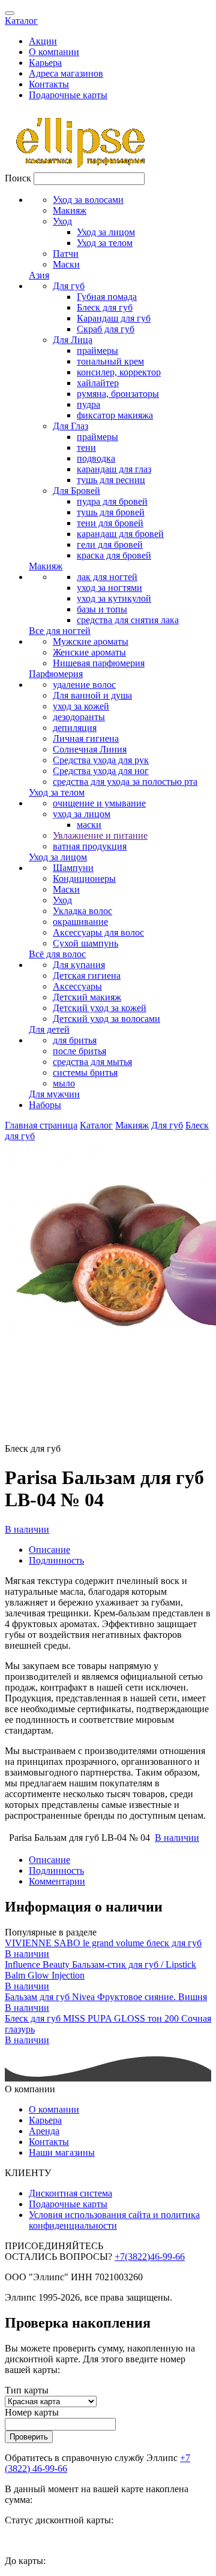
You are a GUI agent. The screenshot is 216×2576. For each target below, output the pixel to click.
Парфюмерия (56, 674)
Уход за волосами (88, 200)
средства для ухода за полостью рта (125, 782)
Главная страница (41, 1125)
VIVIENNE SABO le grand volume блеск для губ (103, 1943)
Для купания (79, 965)
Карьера (45, 63)
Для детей (49, 1029)
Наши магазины (62, 2152)
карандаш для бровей (120, 534)
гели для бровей (110, 544)
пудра (88, 404)
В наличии (27, 1529)
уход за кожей (81, 706)
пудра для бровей (112, 501)
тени (86, 447)
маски (89, 825)
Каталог (21, 21)
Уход (62, 221)
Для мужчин (54, 1094)
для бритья (75, 1040)
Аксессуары (77, 986)
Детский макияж (87, 997)
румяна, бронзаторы (118, 394)
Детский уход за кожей (100, 1008)
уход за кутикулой (114, 598)
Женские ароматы (89, 652)
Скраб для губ (106, 329)
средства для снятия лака (128, 620)
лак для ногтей (107, 577)
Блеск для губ (105, 307)
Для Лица (73, 340)
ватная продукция (90, 846)
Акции (43, 41)
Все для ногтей (60, 631)
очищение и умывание (99, 803)
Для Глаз (70, 426)
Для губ (69, 286)
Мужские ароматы (91, 641)
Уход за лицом (106, 232)
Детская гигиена (87, 976)
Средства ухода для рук (101, 760)
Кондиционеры (84, 879)
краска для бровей (114, 555)
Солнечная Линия (90, 749)
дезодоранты (79, 717)
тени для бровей (110, 523)
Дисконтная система (70, 2193)
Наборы (45, 1105)
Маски (66, 264)
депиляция (75, 728)
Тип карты (27, 2390)
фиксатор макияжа (115, 415)
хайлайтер (98, 383)
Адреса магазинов (66, 73)
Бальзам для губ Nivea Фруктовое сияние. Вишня (106, 1997)
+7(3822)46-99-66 (150, 2257)
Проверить (29, 2437)
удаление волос (84, 685)
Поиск (18, 178)
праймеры (97, 351)
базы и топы (102, 609)
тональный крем (110, 361)
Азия (39, 275)
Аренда (44, 2131)
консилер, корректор (119, 372)
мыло (64, 1083)
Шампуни (73, 868)
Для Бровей (76, 491)
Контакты (49, 84)
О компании (54, 52)
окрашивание (80, 922)
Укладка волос (82, 911)
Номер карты (32, 2412)
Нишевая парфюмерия (99, 663)
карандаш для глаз (114, 469)
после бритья (79, 1051)
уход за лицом (82, 814)
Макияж (70, 210)
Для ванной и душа (92, 695)
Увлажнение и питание (100, 835)
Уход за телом (105, 243)
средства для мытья (92, 1062)
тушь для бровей (111, 512)
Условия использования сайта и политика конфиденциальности (114, 2220)
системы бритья (85, 1072)
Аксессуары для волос (98, 932)
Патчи (66, 254)
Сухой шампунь (85, 943)
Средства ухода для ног (101, 771)
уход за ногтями (109, 588)
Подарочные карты (68, 95)
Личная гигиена (86, 738)
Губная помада (107, 297)
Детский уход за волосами (106, 1019)
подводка (96, 458)
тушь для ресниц (111, 480)
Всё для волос (57, 954)
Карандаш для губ (114, 318)
